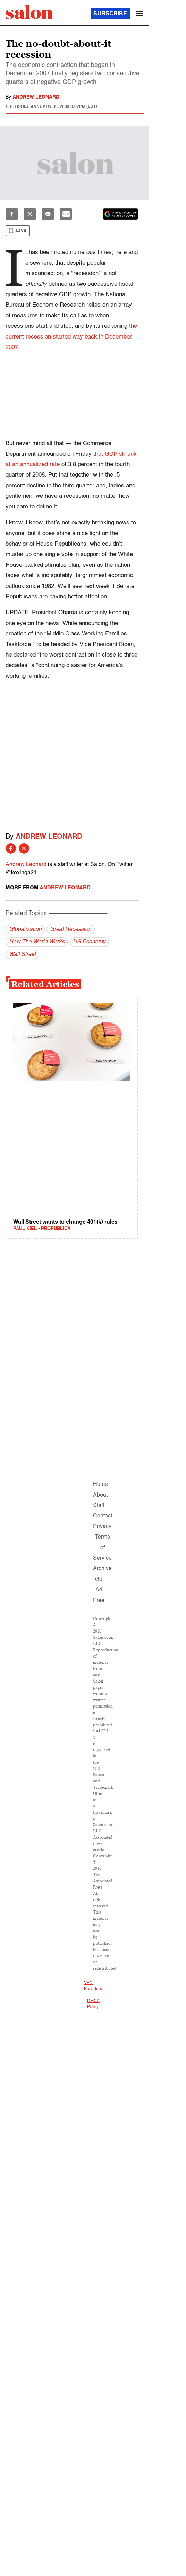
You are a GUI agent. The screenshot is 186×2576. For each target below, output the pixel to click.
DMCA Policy (93, 2004)
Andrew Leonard (36, 97)
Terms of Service (102, 1548)
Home (100, 1484)
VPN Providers (93, 1986)
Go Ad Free (99, 1590)
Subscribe (110, 14)
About (100, 1495)
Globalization (25, 930)
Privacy (102, 1527)
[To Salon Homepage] (29, 12)
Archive (102, 1569)
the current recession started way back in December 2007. (71, 337)
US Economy (89, 942)
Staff (99, 1506)
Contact (103, 1516)
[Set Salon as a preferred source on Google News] (120, 214)
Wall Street (22, 955)
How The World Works (37, 942)
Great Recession (71, 930)
